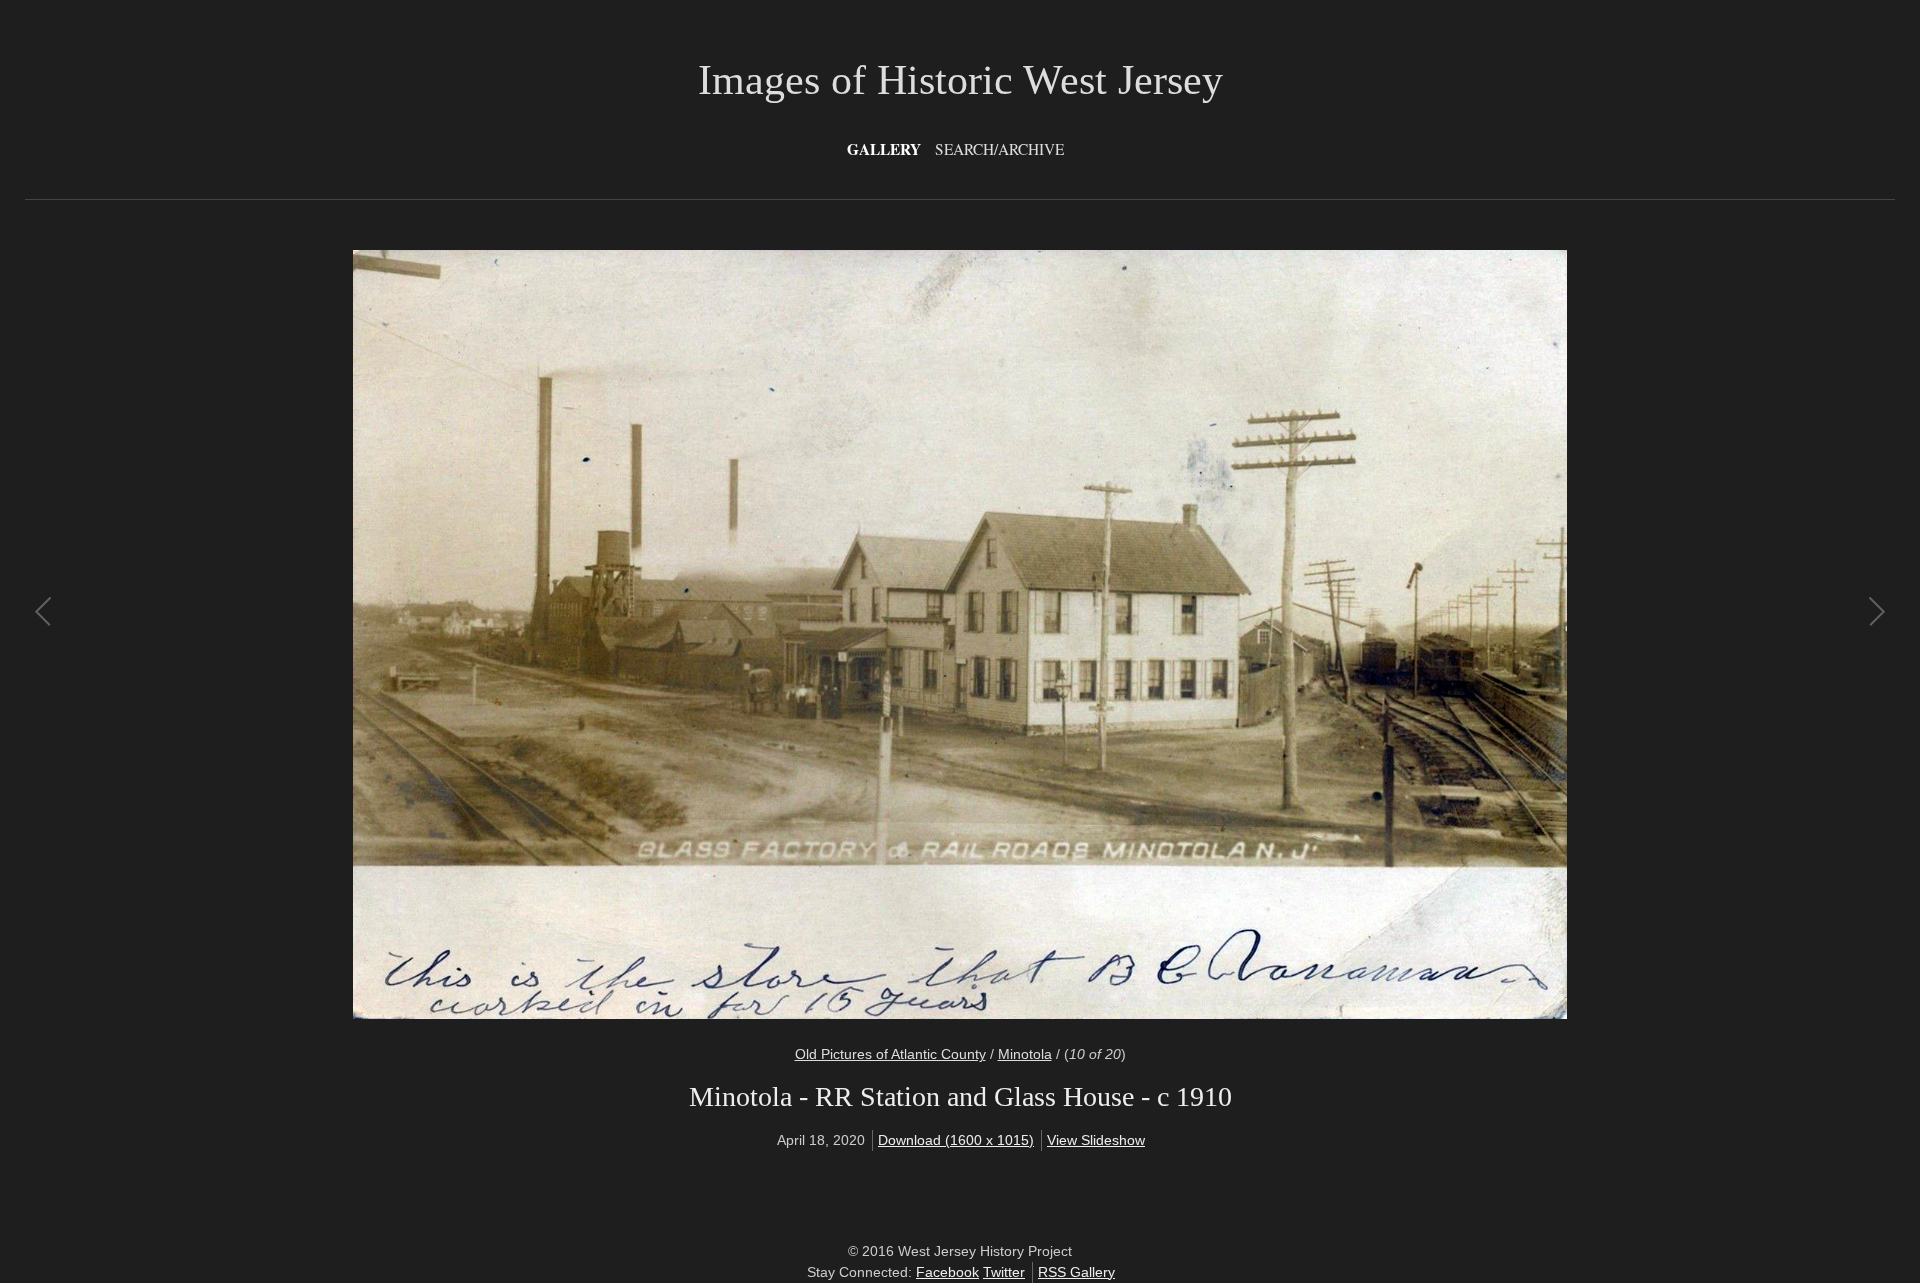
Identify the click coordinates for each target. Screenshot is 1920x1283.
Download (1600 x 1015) (956, 1140)
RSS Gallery (1076, 1272)
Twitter (1004, 1272)
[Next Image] (1417, 635)
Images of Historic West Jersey (960, 80)
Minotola (1025, 1054)
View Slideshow (1096, 1140)
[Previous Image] (502, 635)
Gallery (884, 149)
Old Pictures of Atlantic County (890, 1054)
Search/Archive (999, 149)
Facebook (947, 1272)
